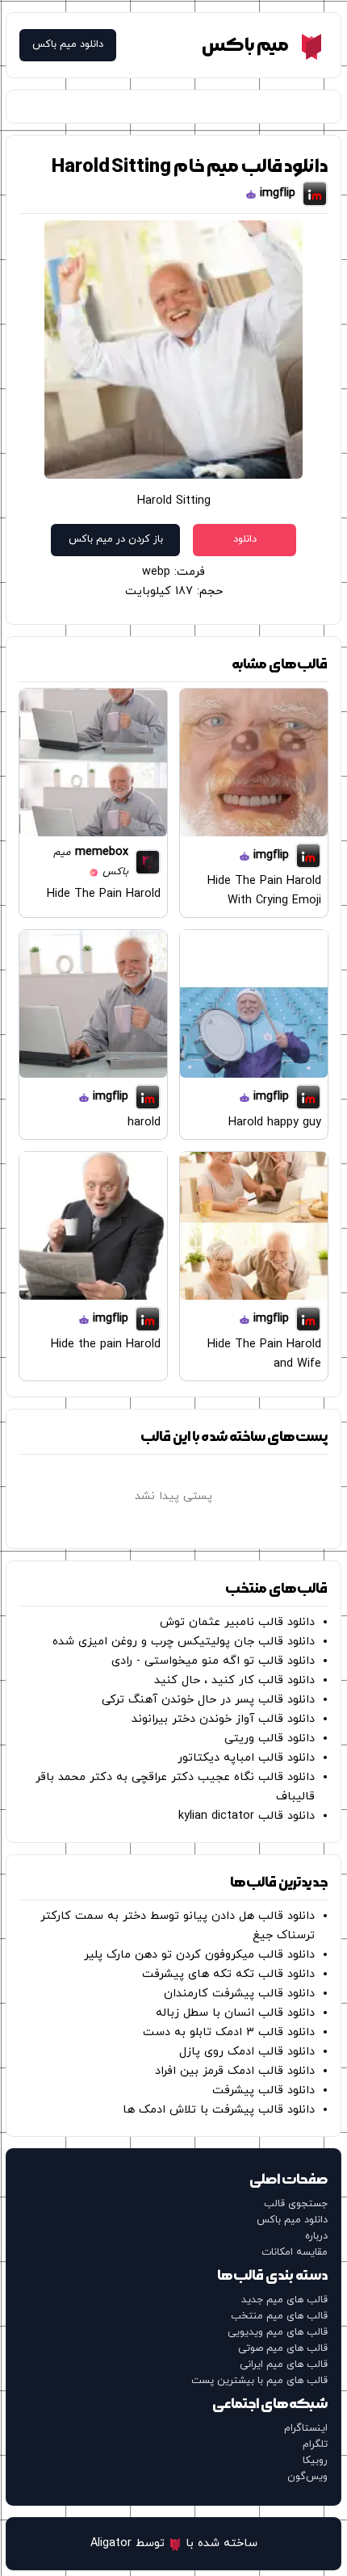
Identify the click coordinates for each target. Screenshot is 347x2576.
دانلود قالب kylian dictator (247, 1816)
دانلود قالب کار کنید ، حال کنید (234, 1680)
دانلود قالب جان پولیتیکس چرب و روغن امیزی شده (184, 1642)
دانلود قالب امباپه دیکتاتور (246, 1758)
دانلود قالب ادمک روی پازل (247, 2052)
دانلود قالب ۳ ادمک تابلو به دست (229, 2032)
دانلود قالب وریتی (270, 1738)
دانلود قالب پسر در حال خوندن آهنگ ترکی (208, 1700)
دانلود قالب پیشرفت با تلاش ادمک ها (219, 2110)
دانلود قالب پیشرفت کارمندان (239, 1994)
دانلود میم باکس (68, 45)
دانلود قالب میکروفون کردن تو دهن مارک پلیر (199, 1955)
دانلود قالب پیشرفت (263, 2090)
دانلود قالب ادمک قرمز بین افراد (235, 2071)
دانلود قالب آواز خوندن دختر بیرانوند (223, 1719)
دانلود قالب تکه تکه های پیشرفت (228, 1974)
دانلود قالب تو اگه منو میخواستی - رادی (213, 1661)
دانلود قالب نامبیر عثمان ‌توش (237, 1622)
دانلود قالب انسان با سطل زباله (235, 2013)
